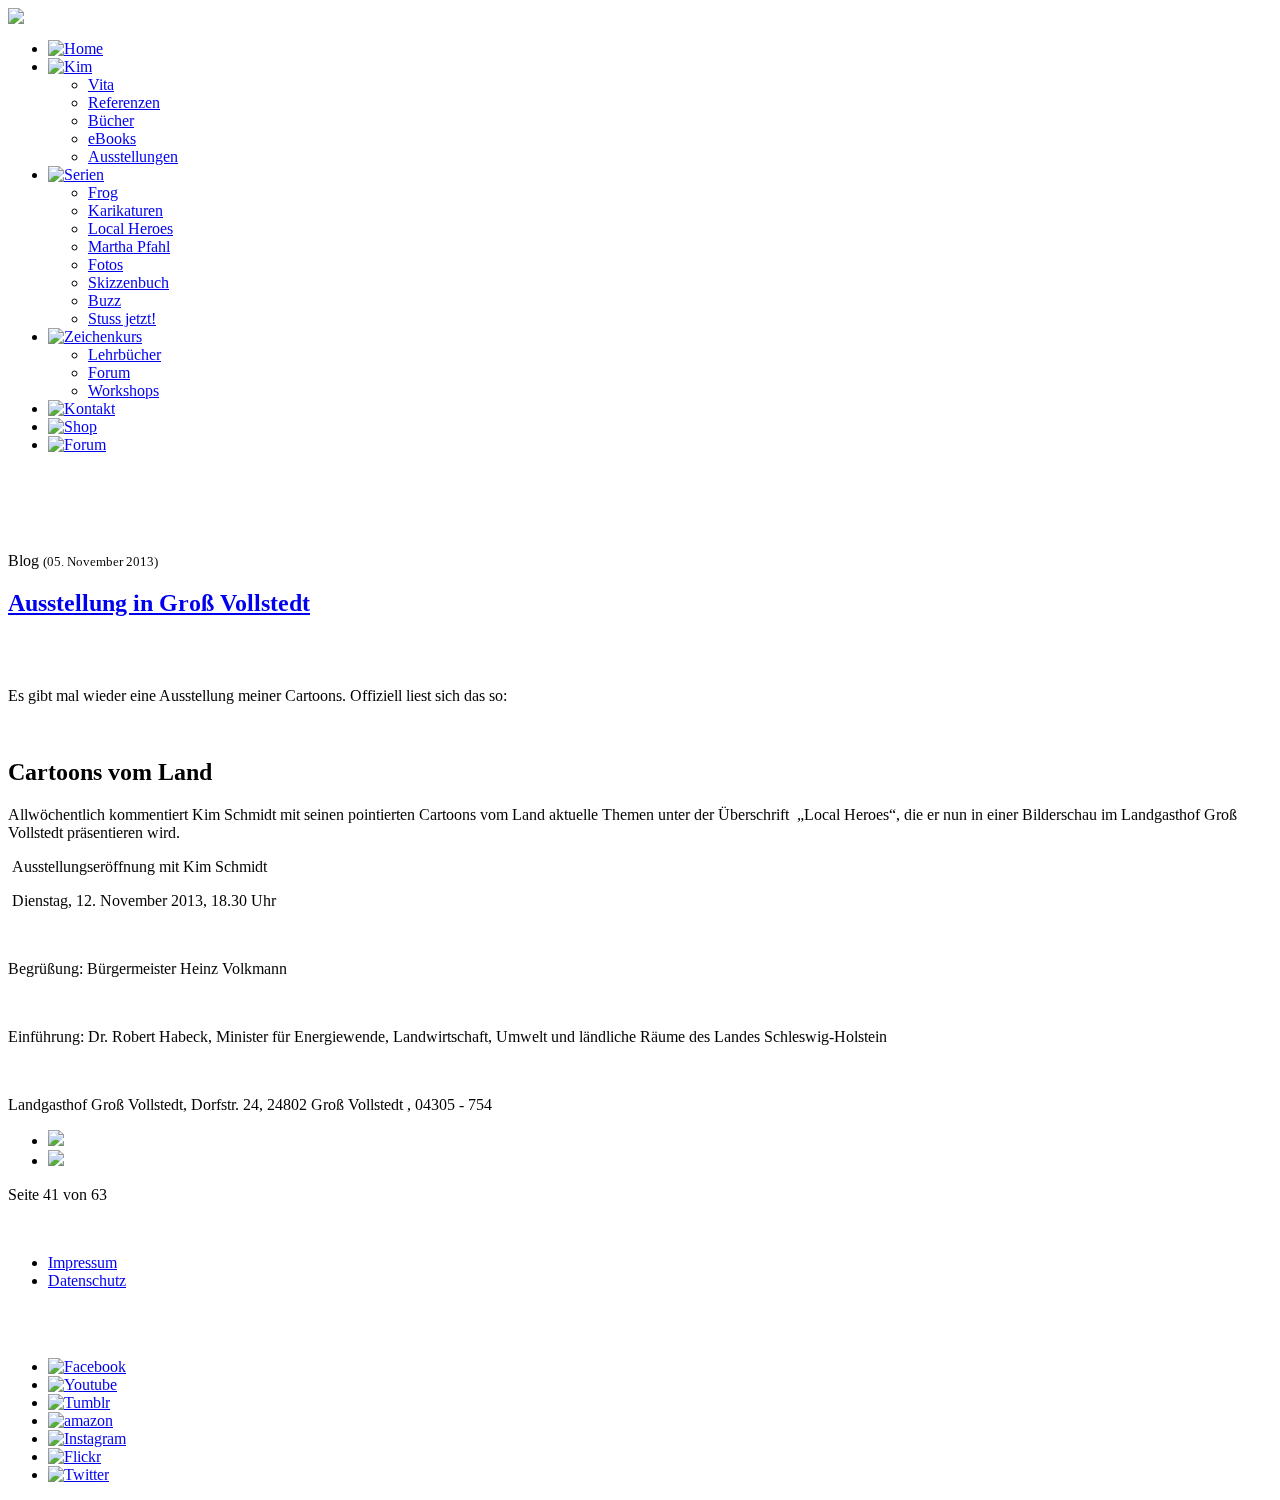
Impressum (82, 1262)
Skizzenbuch (128, 282)
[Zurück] (56, 1140)
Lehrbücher (124, 354)
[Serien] (76, 174)
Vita (101, 84)
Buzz (104, 300)
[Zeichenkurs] (95, 336)
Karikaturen (125, 210)
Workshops (123, 390)
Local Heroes (130, 228)
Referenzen (124, 102)
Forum (109, 372)
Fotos (105, 264)
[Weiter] (56, 1160)
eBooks (112, 138)
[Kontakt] (81, 408)
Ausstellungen (133, 156)
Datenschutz (87, 1280)
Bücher (111, 120)
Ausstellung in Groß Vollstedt (159, 603)
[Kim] (70, 66)
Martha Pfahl (129, 246)
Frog (103, 192)
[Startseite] (75, 48)
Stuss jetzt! (122, 318)
